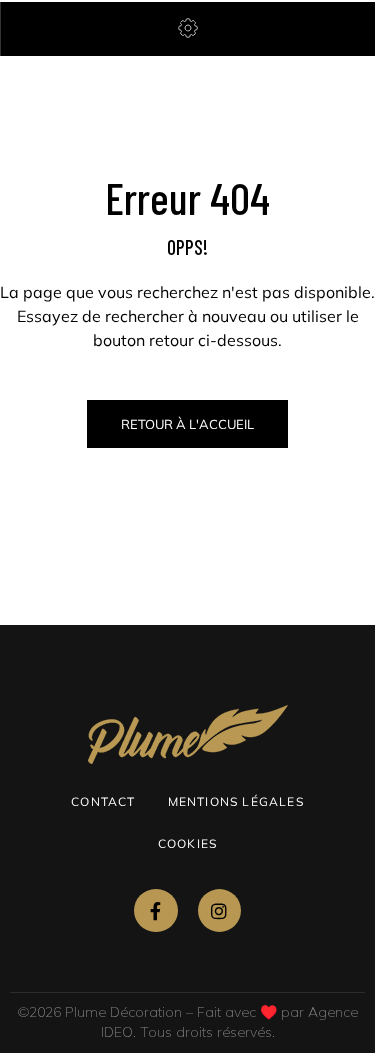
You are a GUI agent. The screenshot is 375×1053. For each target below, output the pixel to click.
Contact (103, 801)
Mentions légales (236, 801)
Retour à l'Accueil (187, 424)
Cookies (187, 843)
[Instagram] (219, 910)
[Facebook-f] (155, 910)
